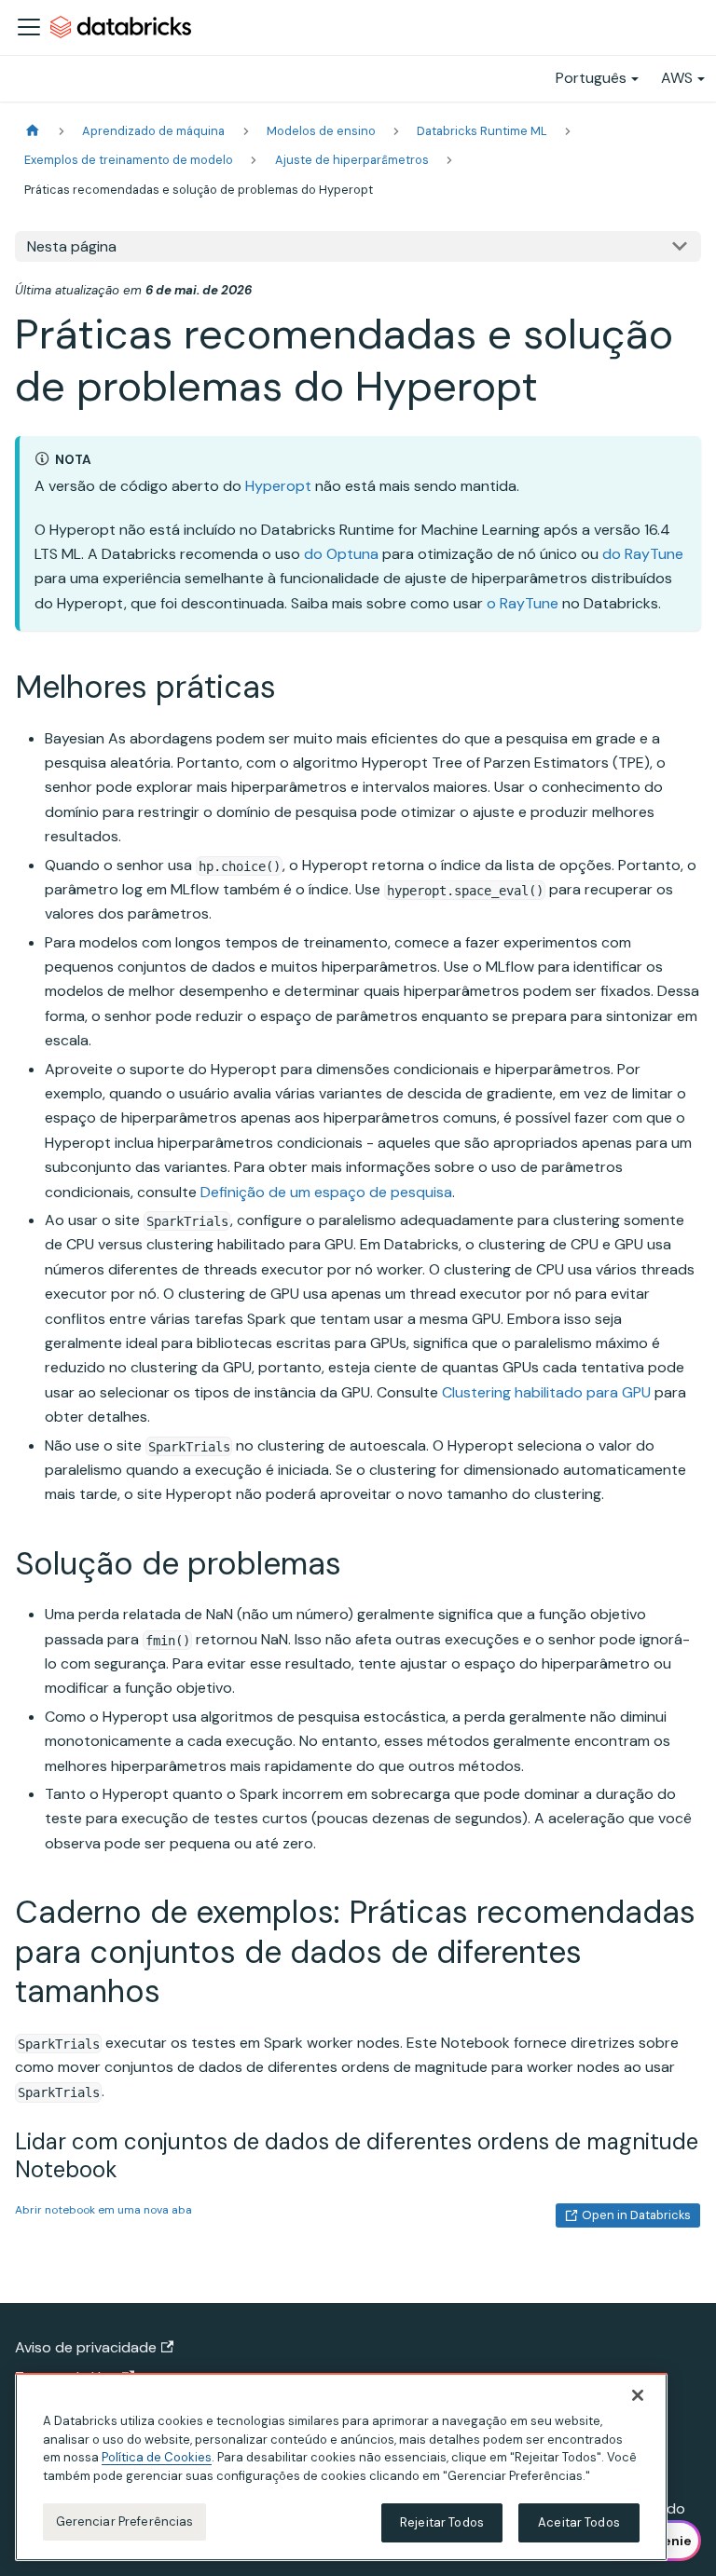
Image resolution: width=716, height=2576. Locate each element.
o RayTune (523, 603)
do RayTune (643, 554)
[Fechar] (638, 2395)
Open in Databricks (636, 2215)
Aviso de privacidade (86, 2347)
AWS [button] (677, 78)
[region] (341, 2467)
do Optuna (341, 554)
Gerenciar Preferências (125, 2521)
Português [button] (591, 78)
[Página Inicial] (33, 131)
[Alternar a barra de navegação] (29, 27)
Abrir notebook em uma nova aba (103, 2210)
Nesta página (72, 246)
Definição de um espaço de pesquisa (326, 1192)
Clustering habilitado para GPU (546, 1392)
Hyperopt (278, 486)
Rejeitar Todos (442, 2522)
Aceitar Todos (579, 2522)
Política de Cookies (157, 2457)
